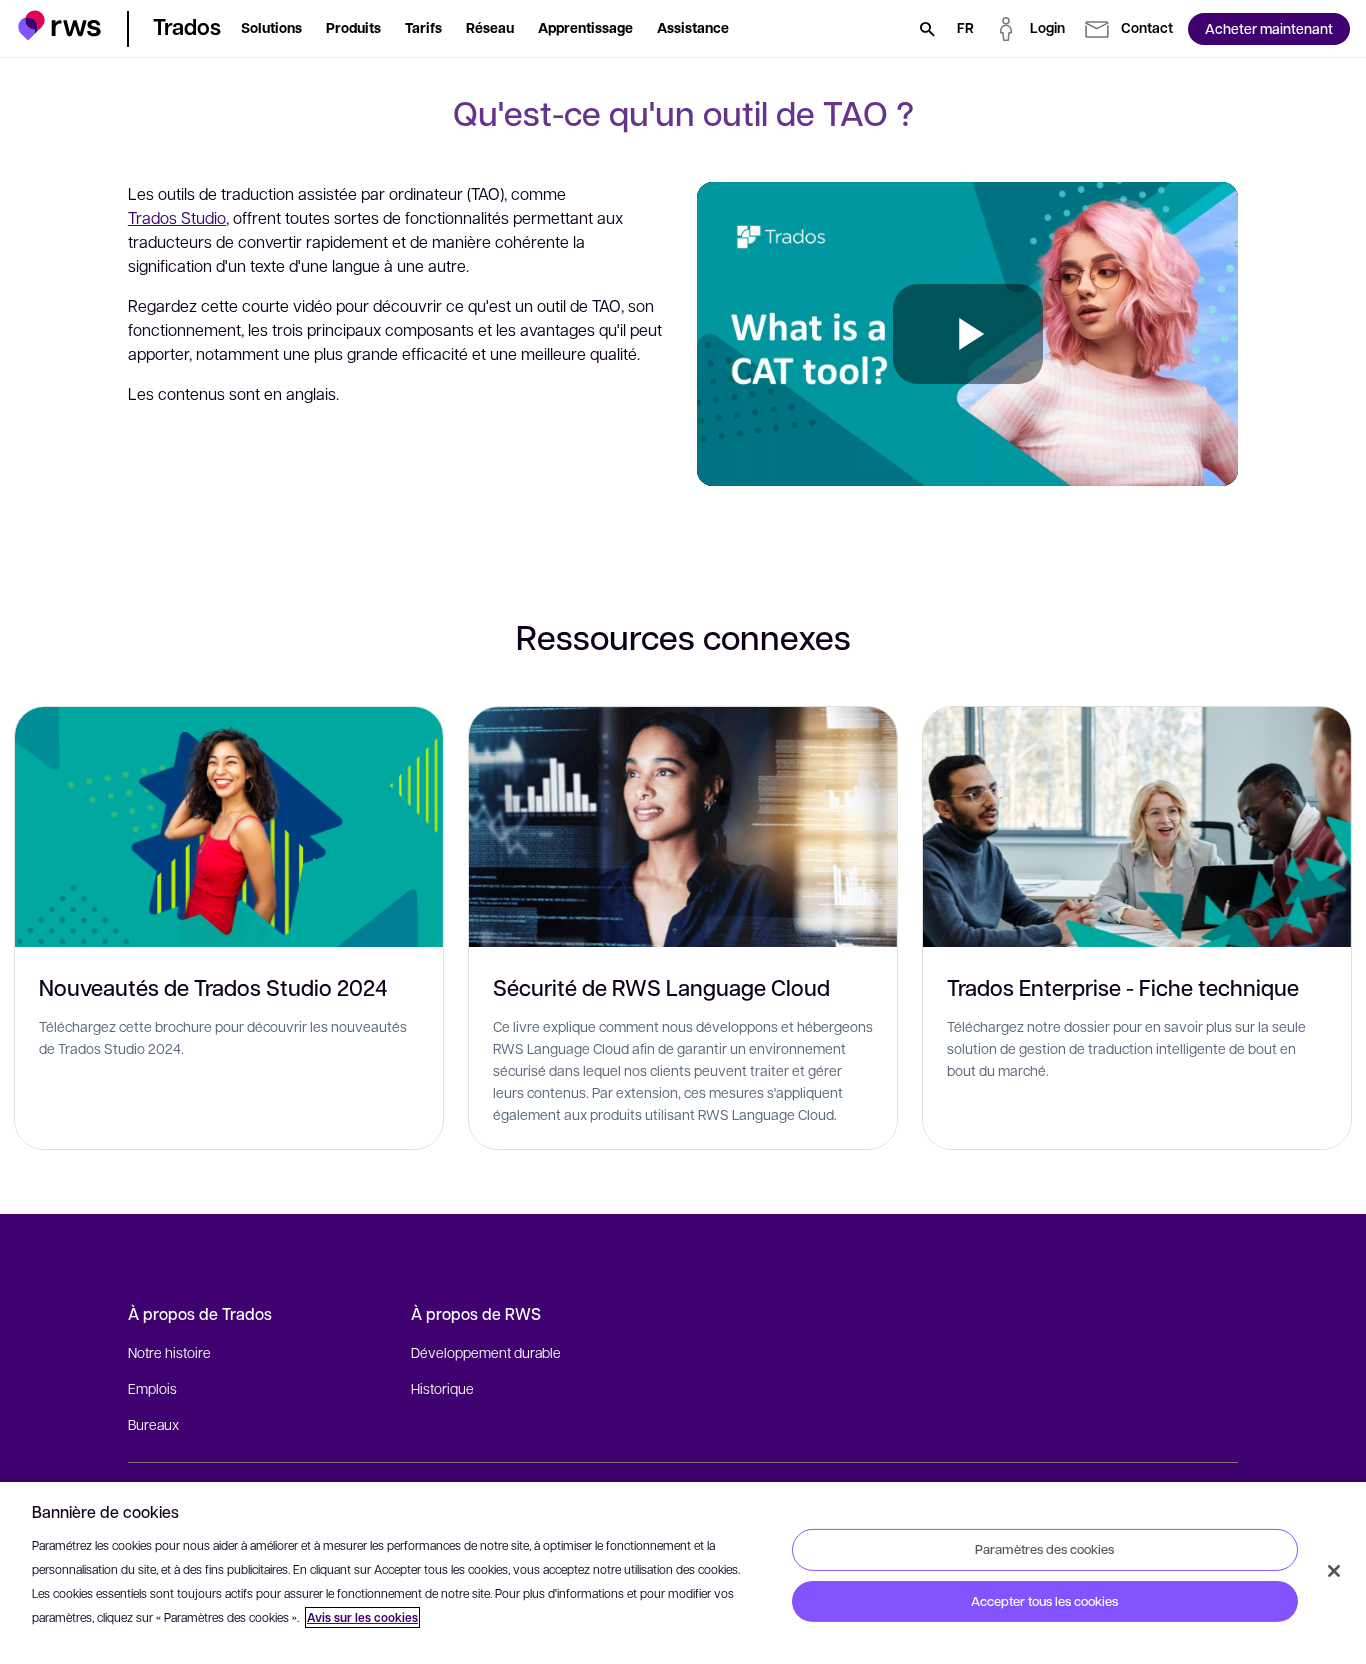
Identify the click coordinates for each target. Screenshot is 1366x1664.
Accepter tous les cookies (1044, 1601)
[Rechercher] (927, 29)
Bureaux (153, 1424)
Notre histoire (169, 1352)
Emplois (152, 1388)
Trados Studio (177, 217)
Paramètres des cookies (1044, 1549)
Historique (442, 1388)
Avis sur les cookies (362, 1617)
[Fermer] (1334, 1571)
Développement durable (486, 1352)
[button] (59, 25)
